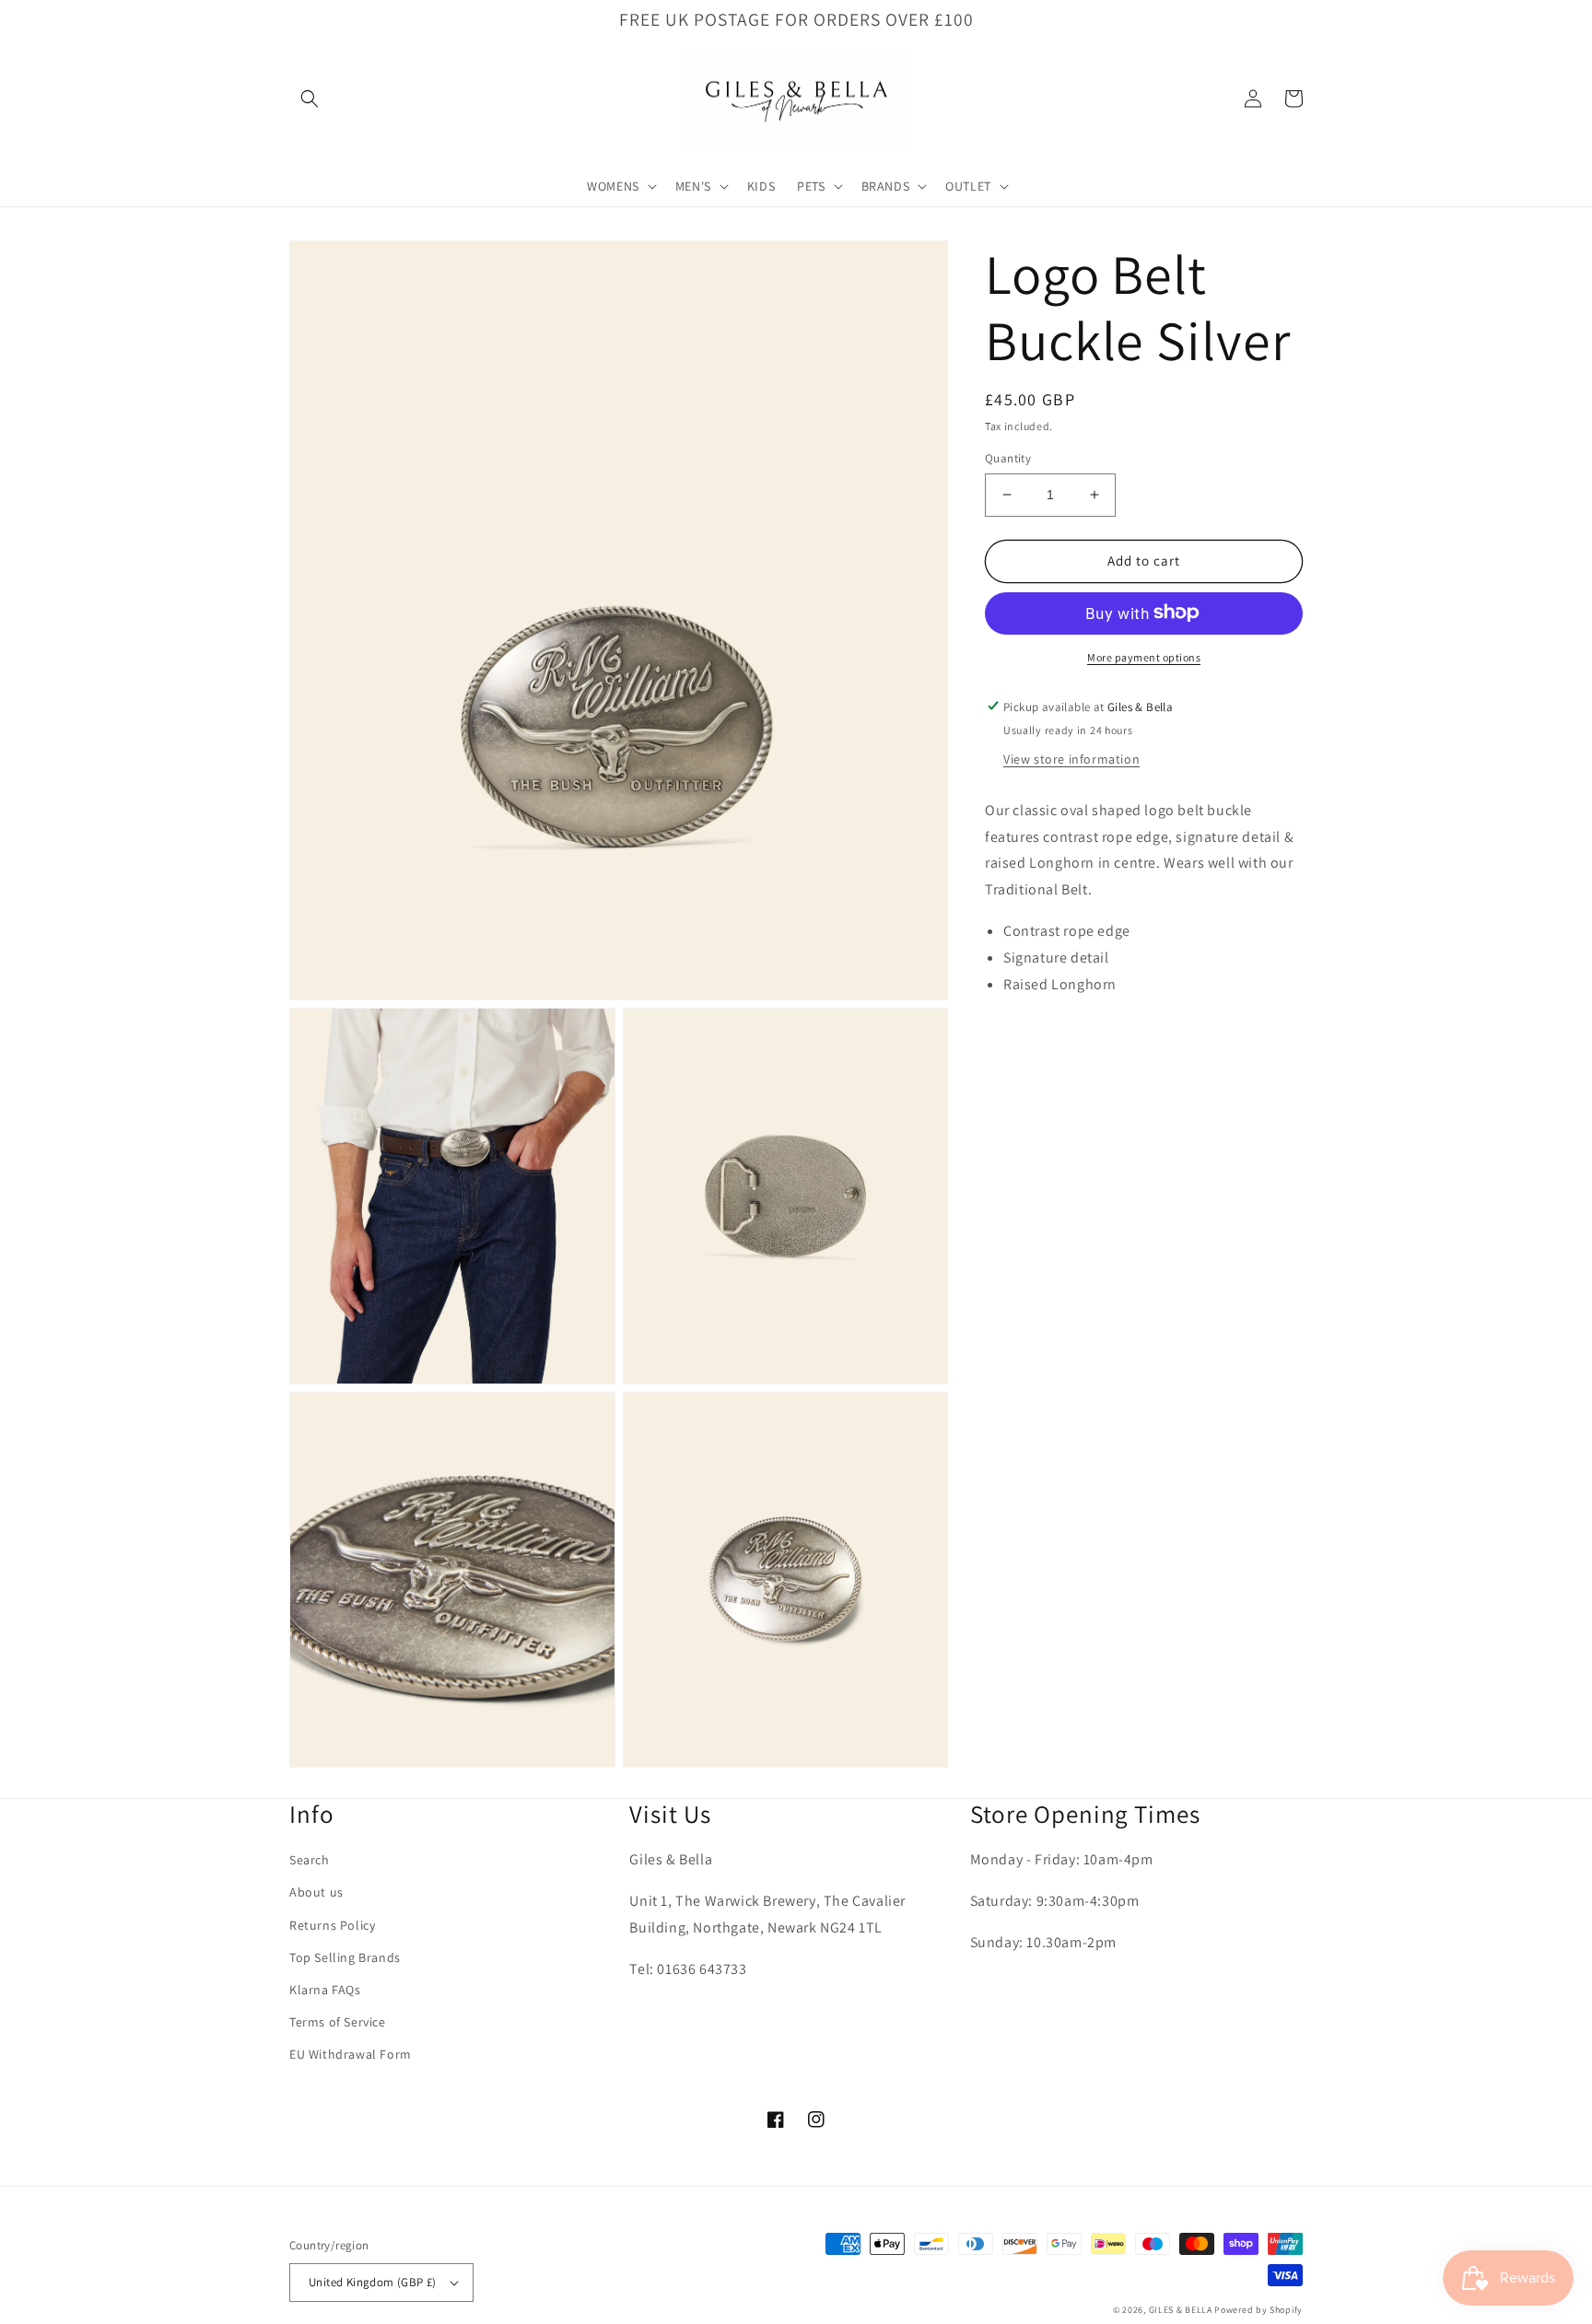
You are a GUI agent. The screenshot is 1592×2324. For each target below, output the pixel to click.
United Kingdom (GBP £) (373, 2282)
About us (316, 1892)
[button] (310, 99)
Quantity (1008, 458)
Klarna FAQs (325, 1990)
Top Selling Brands (345, 1957)
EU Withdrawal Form (351, 2054)
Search (310, 1860)
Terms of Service (338, 2022)
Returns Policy (332, 1925)
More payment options (1144, 656)
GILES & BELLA (1181, 2310)
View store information (1071, 758)
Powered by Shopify (1258, 2310)
